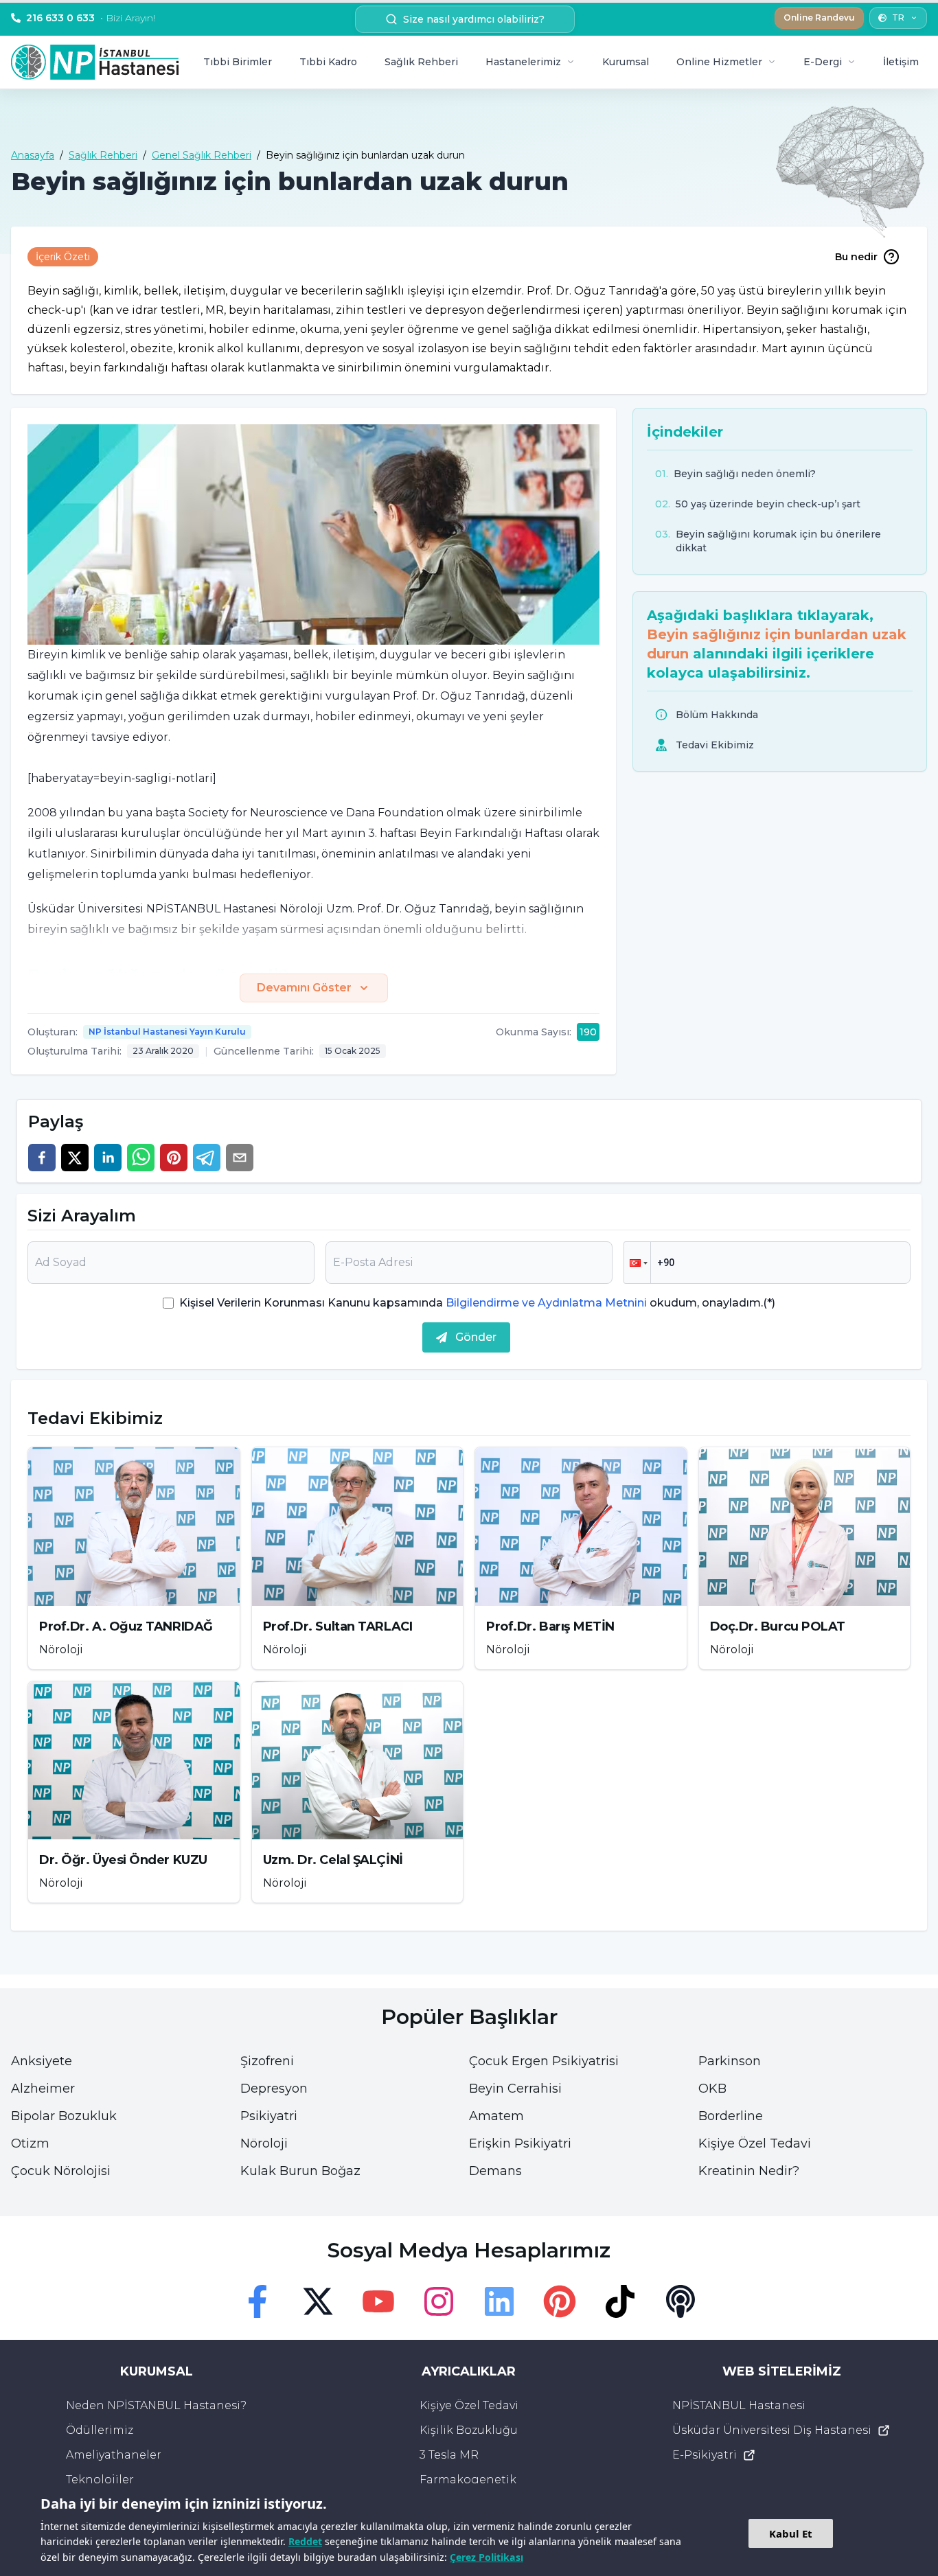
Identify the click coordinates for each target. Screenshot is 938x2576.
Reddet (305, 2541)
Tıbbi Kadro (328, 62)
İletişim (901, 62)
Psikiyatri (269, 2116)
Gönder (476, 1337)
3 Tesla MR (449, 2455)
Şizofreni (267, 2061)
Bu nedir (856, 257)
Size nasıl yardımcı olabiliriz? (474, 19)
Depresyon (274, 2089)
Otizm (30, 2143)
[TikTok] (620, 2301)
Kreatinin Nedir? (749, 2171)
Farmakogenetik (468, 2480)
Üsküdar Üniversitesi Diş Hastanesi (772, 2430)
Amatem (496, 2116)
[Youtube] (378, 2301)
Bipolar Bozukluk (64, 2116)
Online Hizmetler (719, 62)
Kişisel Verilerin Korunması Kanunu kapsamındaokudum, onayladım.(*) (477, 1303)
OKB (712, 2089)
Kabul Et (791, 2533)
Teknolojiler (100, 2480)
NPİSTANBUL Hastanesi (739, 2405)
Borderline (731, 2116)
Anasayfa (33, 155)
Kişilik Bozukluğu (469, 2430)
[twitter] (75, 1158)
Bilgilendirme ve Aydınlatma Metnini (546, 1303)
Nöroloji (264, 2143)
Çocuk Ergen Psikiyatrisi (544, 2061)
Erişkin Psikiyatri (520, 2143)
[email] (240, 1158)
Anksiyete (42, 2061)
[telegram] (207, 1158)
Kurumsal (626, 62)
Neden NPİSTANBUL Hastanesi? (156, 2405)
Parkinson (730, 2061)
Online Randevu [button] (819, 18)
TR (898, 18)
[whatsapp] (141, 1158)
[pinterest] (174, 1158)
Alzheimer (43, 2089)
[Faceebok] (258, 2301)
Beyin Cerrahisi (515, 2089)
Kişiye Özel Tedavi (755, 2143)
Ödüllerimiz (100, 2430)
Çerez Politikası (487, 2557)
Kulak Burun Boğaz (300, 2171)
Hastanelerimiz (523, 62)
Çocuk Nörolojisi (61, 2171)
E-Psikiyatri (705, 2455)
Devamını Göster (304, 988)
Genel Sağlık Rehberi (202, 155)
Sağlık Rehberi (421, 62)
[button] (637, 1263)
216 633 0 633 (91, 18)
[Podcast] (680, 2301)
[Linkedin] (499, 2301)
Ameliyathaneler (114, 2455)
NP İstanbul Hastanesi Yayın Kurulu (167, 1032)
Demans (495, 2171)
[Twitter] (318, 2301)
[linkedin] (108, 1158)
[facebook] (42, 1158)
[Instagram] (439, 2301)
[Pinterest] (560, 2301)
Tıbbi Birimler (238, 62)
